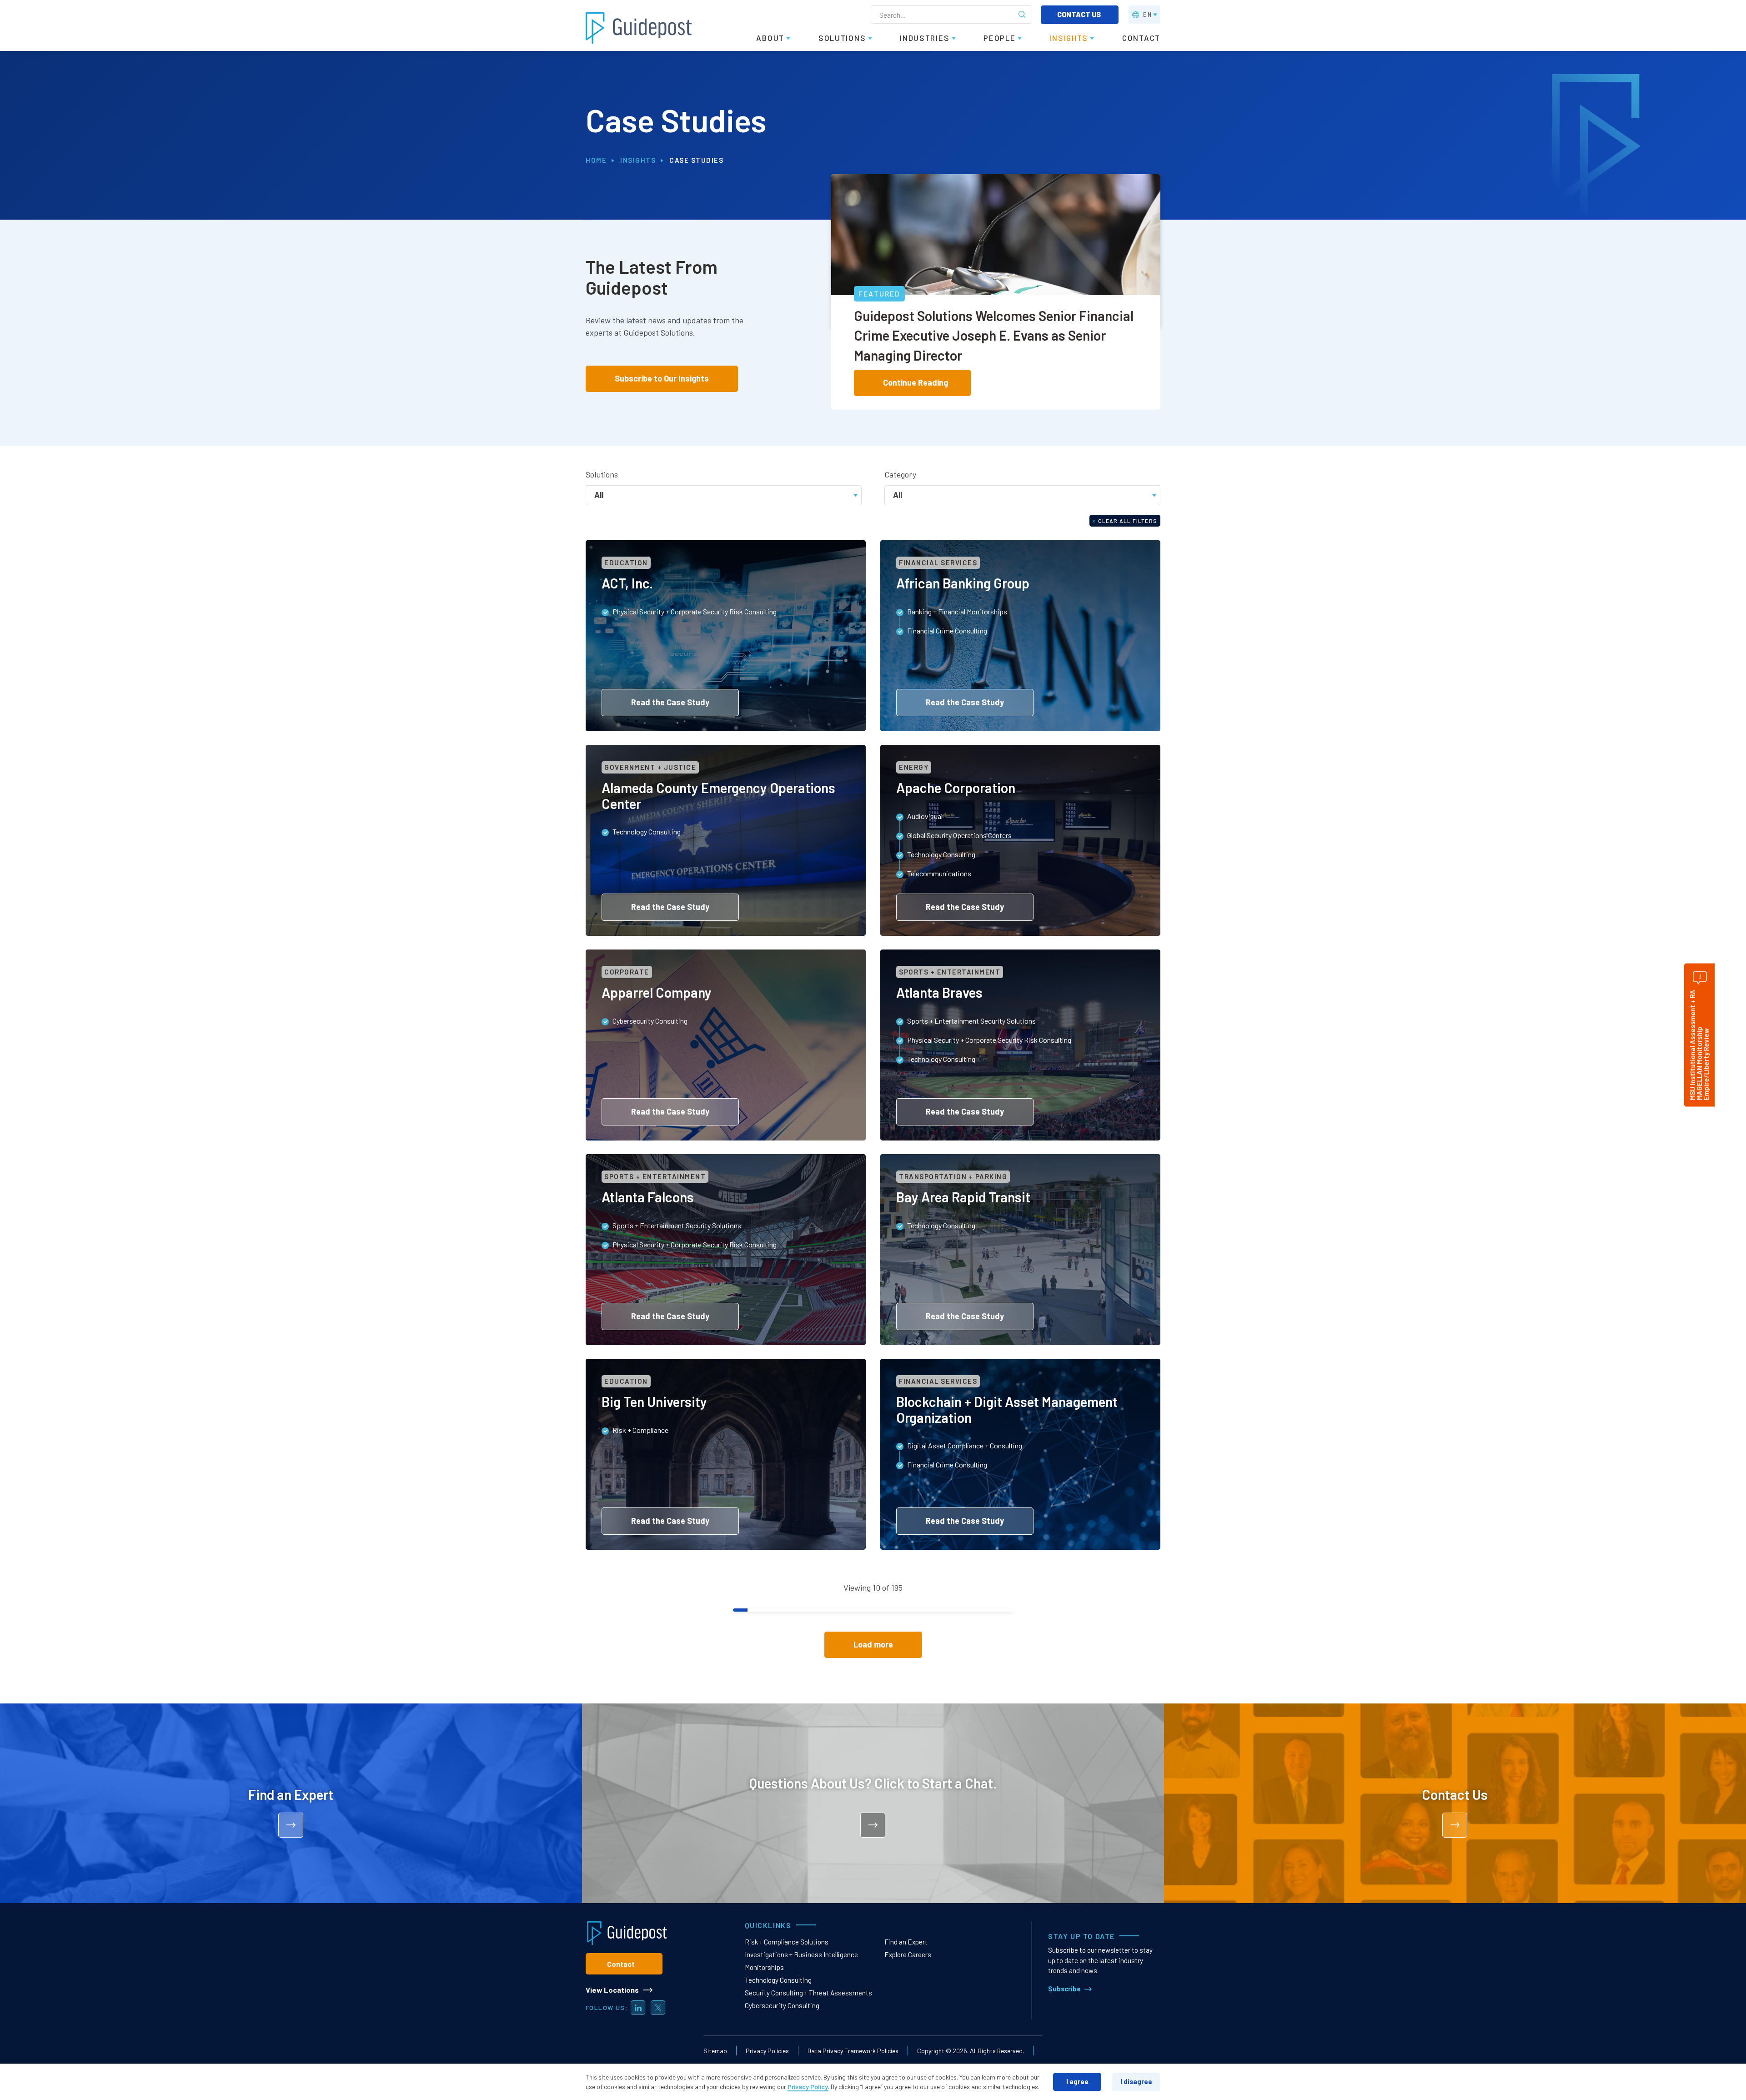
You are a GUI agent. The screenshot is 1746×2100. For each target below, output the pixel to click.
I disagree (1136, 2081)
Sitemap (715, 2051)
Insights (638, 160)
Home (596, 160)
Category (900, 474)
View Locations (612, 1990)
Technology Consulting (778, 1980)
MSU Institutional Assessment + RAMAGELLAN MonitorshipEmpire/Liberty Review (1699, 1045)
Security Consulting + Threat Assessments (808, 1993)
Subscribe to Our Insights (662, 378)
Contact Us (1080, 14)
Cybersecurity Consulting (782, 2005)
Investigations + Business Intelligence (801, 1954)
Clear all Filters (1125, 521)
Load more (873, 1644)
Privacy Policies (767, 2051)
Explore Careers (908, 1954)
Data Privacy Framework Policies (853, 2051)
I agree (1077, 2081)
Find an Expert (906, 1942)
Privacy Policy (808, 2087)
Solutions (602, 474)
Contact (621, 1964)
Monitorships (764, 1967)
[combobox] (724, 494)
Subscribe (1064, 1989)
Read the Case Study (670, 702)
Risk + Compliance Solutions (787, 1942)
